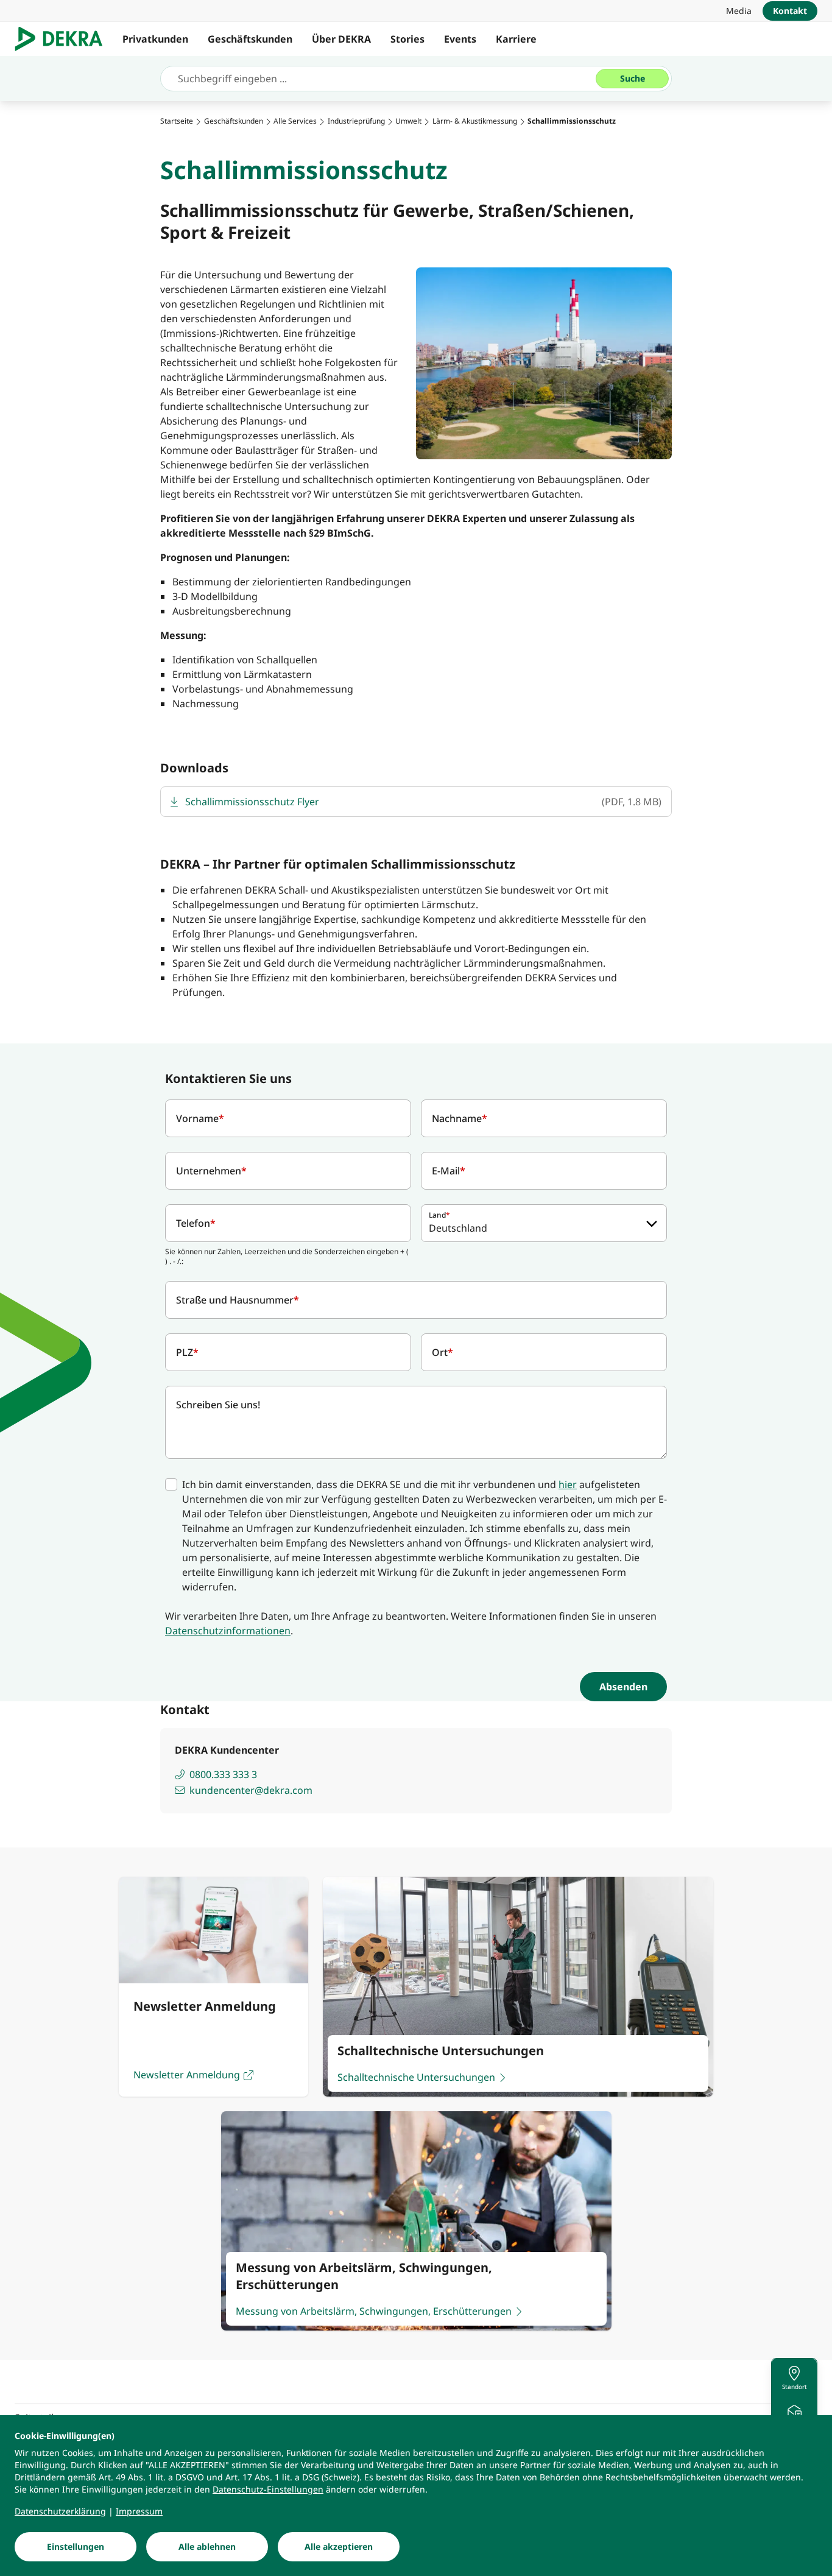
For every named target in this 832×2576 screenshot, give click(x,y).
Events (460, 39)
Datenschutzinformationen (228, 1631)
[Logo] (64, 39)
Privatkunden (155, 39)
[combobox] (544, 1223)
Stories (407, 39)
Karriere (516, 39)
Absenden (623, 1687)
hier (568, 1484)
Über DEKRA (341, 39)
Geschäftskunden (250, 39)
